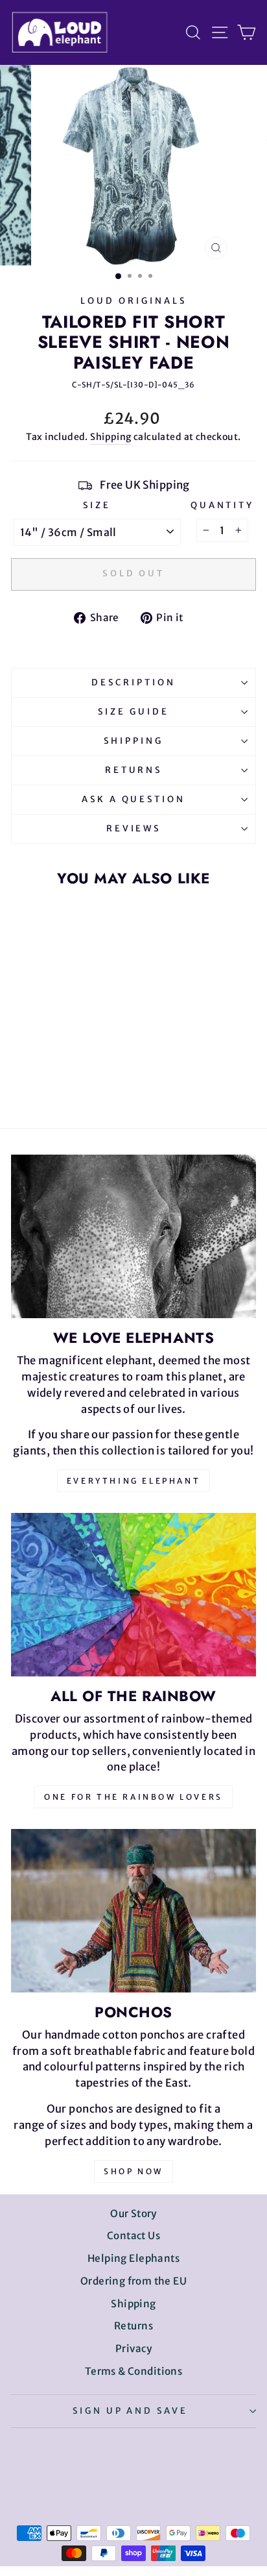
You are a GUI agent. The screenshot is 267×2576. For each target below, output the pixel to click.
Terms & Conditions (133, 2371)
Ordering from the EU (133, 2281)
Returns (134, 770)
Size (97, 505)
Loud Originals (133, 301)
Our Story (133, 2214)
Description (133, 682)
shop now (133, 2171)
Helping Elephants (133, 2258)
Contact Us (133, 2236)
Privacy (133, 2349)
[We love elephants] (133, 1236)
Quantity (223, 505)
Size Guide (133, 712)
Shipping (110, 437)
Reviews (134, 828)
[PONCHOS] (133, 1911)
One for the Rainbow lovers (133, 1797)
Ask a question (134, 799)
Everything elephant (133, 1481)
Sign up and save (131, 2411)
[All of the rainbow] (133, 1595)
